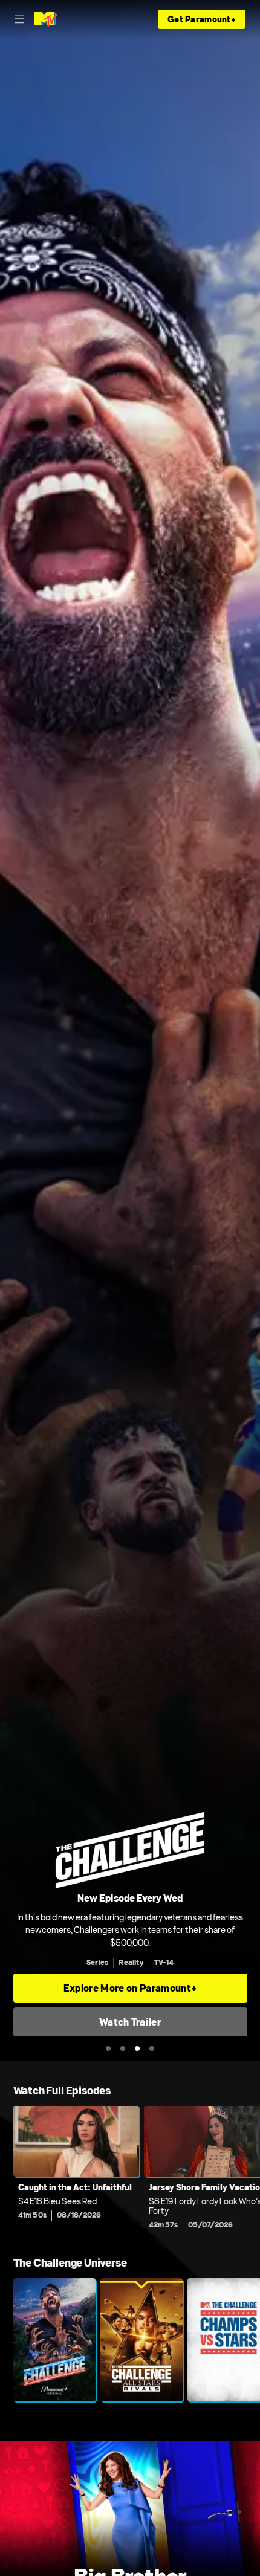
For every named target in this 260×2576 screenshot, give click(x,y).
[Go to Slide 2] (123, 2048)
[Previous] (7, 2171)
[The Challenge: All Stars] (141, 2340)
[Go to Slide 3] (137, 2048)
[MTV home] (46, 19)
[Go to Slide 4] (152, 2048)
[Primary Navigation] (19, 19)
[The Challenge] (54, 2340)
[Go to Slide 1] (108, 2048)
